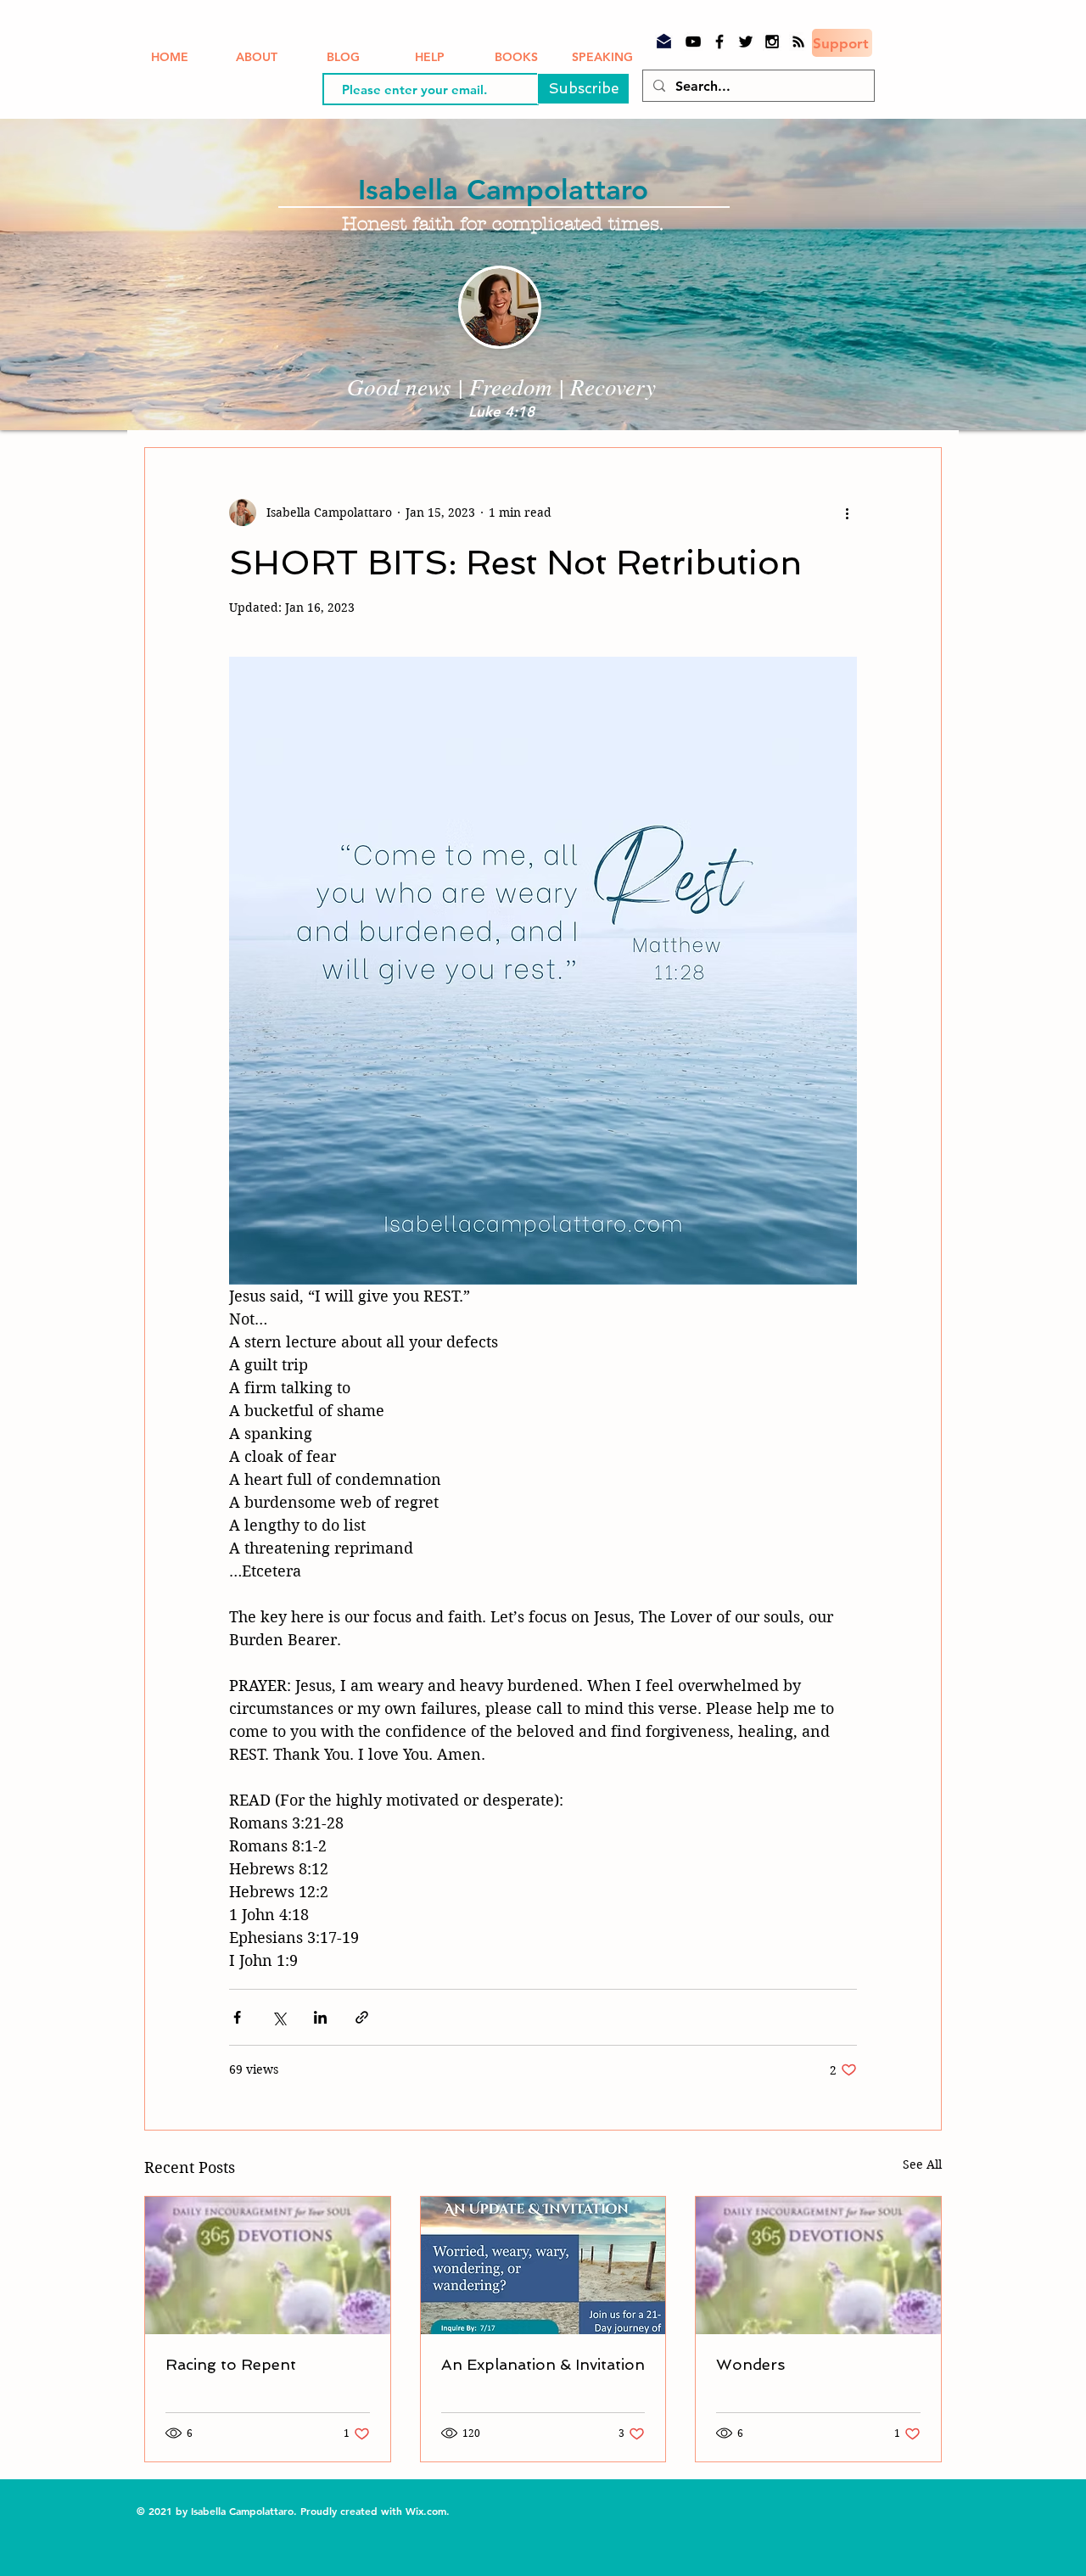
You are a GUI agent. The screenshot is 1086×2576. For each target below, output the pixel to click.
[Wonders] (818, 2265)
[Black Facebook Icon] (719, 42)
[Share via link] (362, 2017)
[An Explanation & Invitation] (543, 2265)
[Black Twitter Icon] (746, 42)
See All (922, 2164)
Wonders (750, 2364)
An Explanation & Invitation (543, 2364)
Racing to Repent (231, 2364)
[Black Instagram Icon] (772, 42)
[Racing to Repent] (268, 2265)
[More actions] (847, 512)
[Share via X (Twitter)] (279, 2017)
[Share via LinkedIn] (320, 2017)
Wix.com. (429, 2511)
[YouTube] (693, 42)
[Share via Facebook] (237, 2017)
